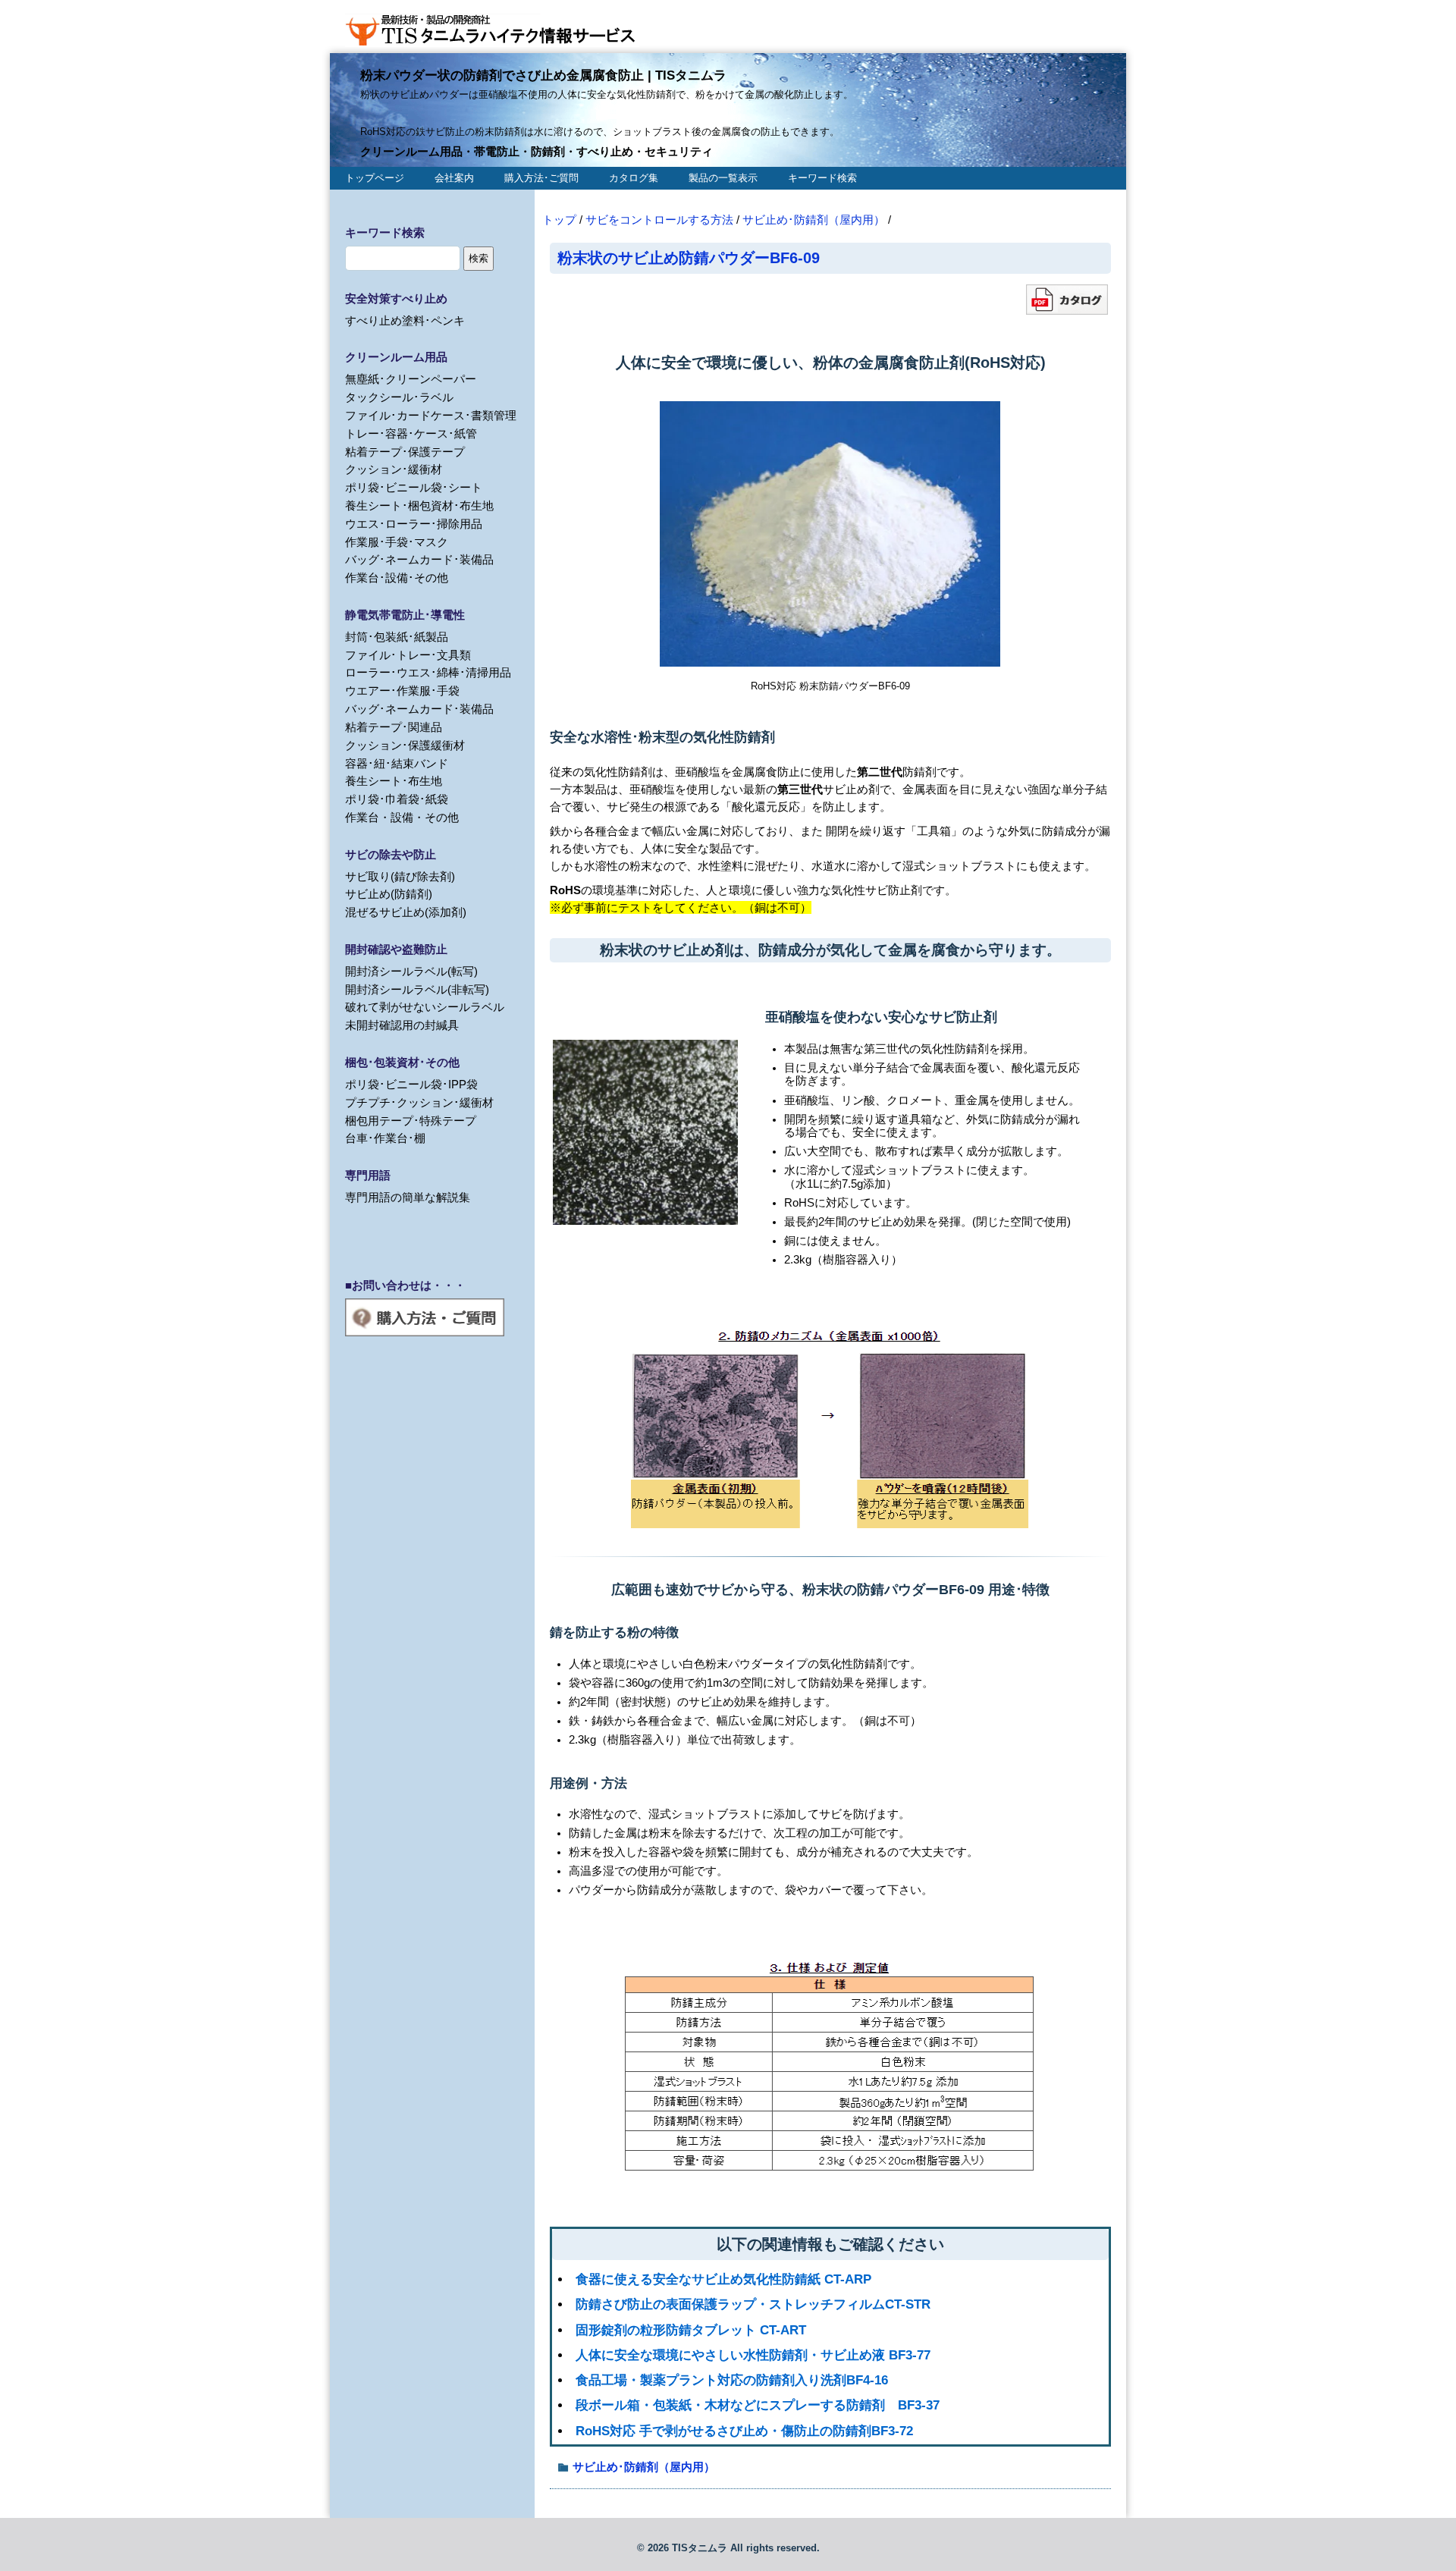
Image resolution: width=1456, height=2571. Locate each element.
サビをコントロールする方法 (659, 220)
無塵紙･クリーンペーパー (411, 379)
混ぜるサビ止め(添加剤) (406, 912)
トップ (559, 220)
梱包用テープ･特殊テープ (411, 1121)
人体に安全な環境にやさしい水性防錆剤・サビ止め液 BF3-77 (753, 2355)
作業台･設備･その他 (397, 578)
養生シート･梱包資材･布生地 (419, 505)
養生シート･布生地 (394, 781)
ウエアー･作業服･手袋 (402, 691)
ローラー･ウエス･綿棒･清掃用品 (428, 672)
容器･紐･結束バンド (397, 763)
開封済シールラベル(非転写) (417, 989)
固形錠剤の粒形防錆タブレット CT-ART (691, 2330)
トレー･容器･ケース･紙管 (411, 433)
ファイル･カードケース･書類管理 (431, 415)
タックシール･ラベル (399, 397)
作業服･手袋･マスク (397, 542)
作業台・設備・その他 (402, 817)
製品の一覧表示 (723, 178)
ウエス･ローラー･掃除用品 (414, 524)
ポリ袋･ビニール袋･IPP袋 (411, 1084)
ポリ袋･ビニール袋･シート (414, 487)
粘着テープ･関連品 (394, 727)
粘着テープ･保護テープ (405, 452)
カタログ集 (634, 178)
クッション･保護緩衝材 (405, 745)
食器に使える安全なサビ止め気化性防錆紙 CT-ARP (723, 2279)
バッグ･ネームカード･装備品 (419, 559)
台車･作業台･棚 (385, 1138)
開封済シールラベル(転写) (411, 971)
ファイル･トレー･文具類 (408, 655)
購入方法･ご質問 (541, 178)
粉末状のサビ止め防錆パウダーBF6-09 (689, 257)
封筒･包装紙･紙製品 (397, 637)
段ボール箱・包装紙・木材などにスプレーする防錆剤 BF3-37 (758, 2405)
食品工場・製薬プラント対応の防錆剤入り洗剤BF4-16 (732, 2380)
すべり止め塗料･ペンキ (405, 320)
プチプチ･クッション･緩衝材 (419, 1102)
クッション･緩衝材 (394, 469)
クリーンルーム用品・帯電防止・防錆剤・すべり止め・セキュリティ (537, 151)
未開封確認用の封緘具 (402, 1025)
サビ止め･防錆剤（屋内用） (814, 220)
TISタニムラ (700, 2548)
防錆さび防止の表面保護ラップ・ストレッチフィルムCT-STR (753, 2304)
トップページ (375, 178)
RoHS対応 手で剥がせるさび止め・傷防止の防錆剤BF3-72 (744, 2431)
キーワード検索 (822, 178)
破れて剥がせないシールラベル (425, 1007)
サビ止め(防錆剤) (389, 894)
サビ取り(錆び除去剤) (400, 876)
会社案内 (454, 178)
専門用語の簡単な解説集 (408, 1197)
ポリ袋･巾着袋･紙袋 (397, 799)
